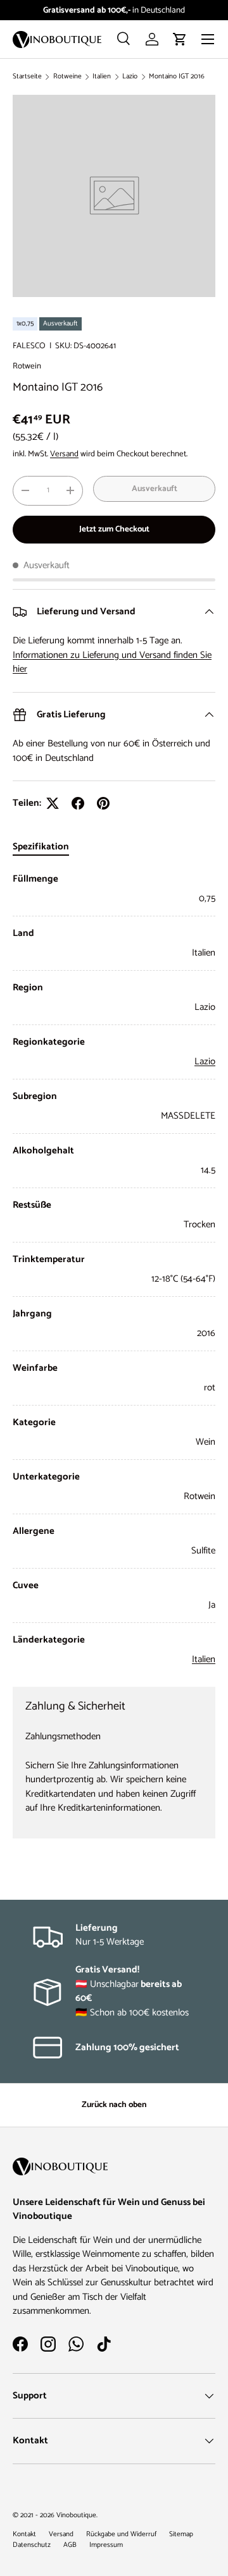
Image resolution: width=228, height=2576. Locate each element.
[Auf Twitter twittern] (53, 803)
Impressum (106, 2545)
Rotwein (27, 366)
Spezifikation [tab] (41, 847)
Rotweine (67, 77)
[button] (180, 39)
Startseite (27, 77)
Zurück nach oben (114, 2105)
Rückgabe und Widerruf (121, 2534)
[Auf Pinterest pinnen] (103, 803)
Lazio (130, 77)
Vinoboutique (76, 2515)
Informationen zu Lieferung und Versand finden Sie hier (112, 662)
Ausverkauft (155, 489)
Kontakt (24, 2534)
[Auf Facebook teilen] (78, 803)
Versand (64, 454)
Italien (102, 77)
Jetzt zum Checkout (114, 529)
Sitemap (181, 2534)
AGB (70, 2545)
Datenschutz (32, 2545)
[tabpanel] (114, 1269)
